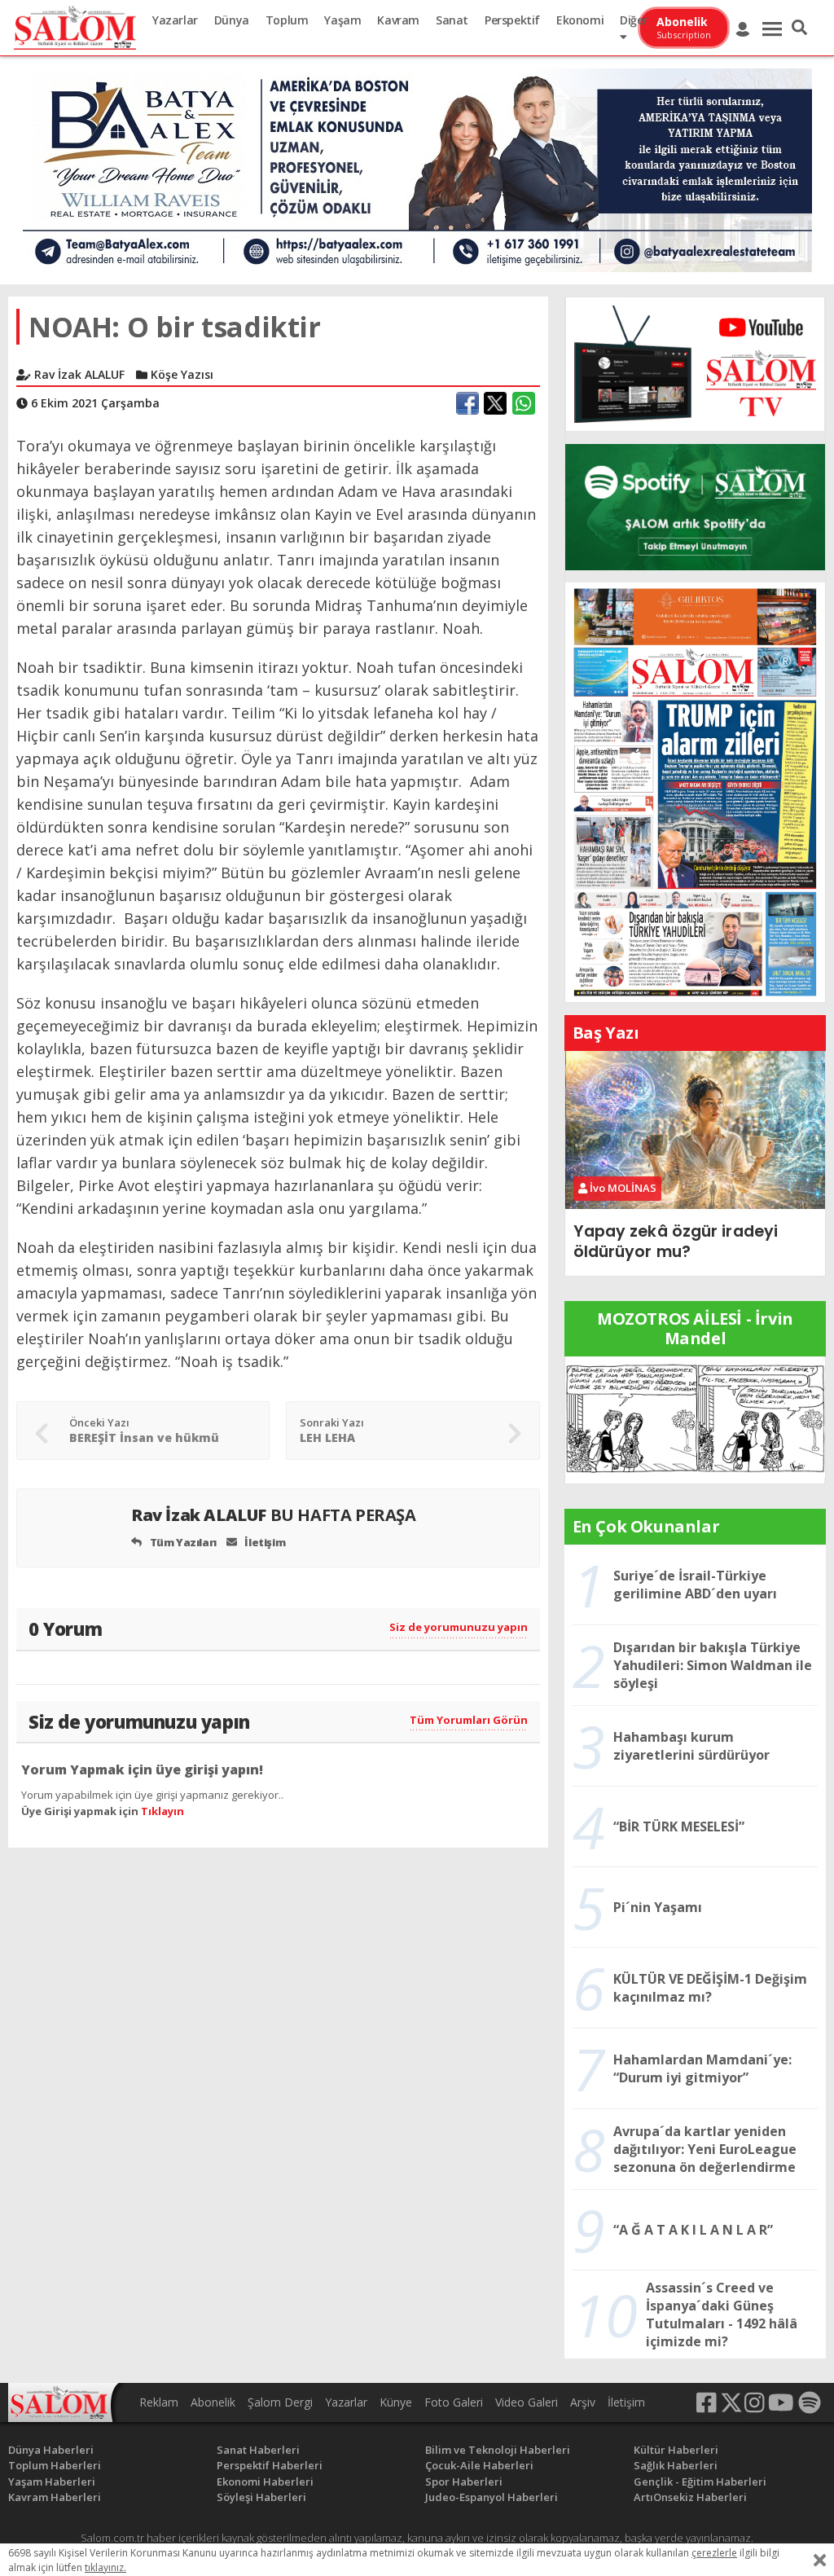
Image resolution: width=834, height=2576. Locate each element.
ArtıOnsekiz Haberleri (690, 2497)
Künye (396, 2402)
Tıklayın (162, 1811)
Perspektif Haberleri (270, 2465)
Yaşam (342, 20)
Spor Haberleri (464, 2481)
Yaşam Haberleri (52, 2481)
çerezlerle (714, 2553)
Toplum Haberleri (55, 2465)
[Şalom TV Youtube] (695, 364)
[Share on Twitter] (495, 403)
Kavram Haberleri (55, 2497)
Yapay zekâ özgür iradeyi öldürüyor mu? (676, 1241)
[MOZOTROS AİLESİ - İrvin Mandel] (695, 1418)
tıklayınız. (105, 2567)
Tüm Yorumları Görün (469, 1720)
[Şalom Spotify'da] (695, 507)
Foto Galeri (454, 2402)
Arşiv (583, 2402)
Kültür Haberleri (676, 2450)
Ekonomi (580, 20)
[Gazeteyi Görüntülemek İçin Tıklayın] (695, 791)
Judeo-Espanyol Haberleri (492, 2497)
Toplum (287, 20)
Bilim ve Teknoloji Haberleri (498, 2450)
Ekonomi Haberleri (265, 2481)
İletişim (264, 1542)
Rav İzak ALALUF (274, 1515)
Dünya (232, 20)
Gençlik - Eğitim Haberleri (700, 2481)
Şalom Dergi (280, 2402)
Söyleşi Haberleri (261, 2497)
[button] (799, 28)
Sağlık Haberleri (676, 2465)
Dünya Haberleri (51, 2450)
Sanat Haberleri (258, 2450)
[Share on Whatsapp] (524, 403)
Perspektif (512, 20)
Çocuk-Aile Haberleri (479, 2465)
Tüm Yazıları (182, 1542)
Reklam (159, 2402)
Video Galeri (527, 2402)
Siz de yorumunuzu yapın (459, 1627)
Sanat (452, 20)
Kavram (398, 20)
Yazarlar (175, 20)
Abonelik (213, 2402)
